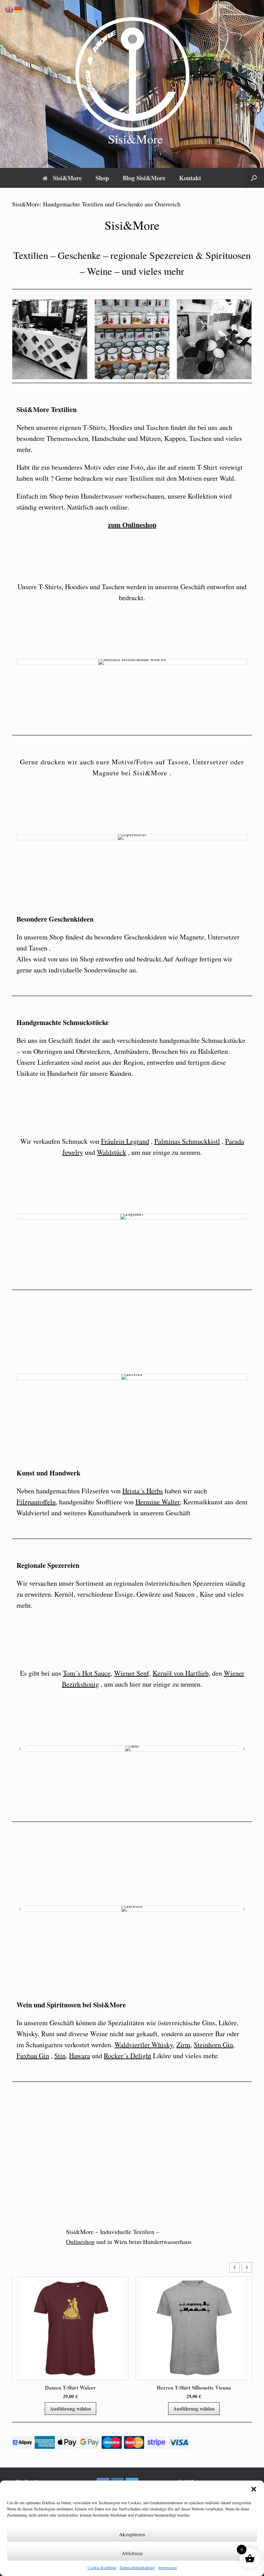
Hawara (80, 2056)
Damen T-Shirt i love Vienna (194, 2387)
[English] (10, 9)
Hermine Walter (158, 1502)
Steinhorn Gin (213, 2045)
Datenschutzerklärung (137, 2567)
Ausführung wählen (70, 2409)
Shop (102, 178)
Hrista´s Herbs (143, 1491)
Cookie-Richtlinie (102, 2567)
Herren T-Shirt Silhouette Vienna (70, 2387)
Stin (60, 2056)
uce (106, 1673)
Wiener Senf (132, 1673)
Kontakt (190, 178)
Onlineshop (80, 2242)
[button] (254, 2489)
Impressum (168, 2567)
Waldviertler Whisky (144, 2045)
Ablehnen (132, 2553)
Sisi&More (67, 178)
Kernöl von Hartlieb (181, 1673)
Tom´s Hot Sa (82, 1673)
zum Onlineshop (132, 525)
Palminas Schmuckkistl (187, 1141)
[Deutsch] (19, 9)
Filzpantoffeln (36, 1502)
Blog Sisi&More (144, 178)
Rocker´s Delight (128, 2056)
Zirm (183, 2045)
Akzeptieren (132, 2534)
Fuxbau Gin (33, 2056)
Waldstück (112, 1152)
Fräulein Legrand (125, 1141)
